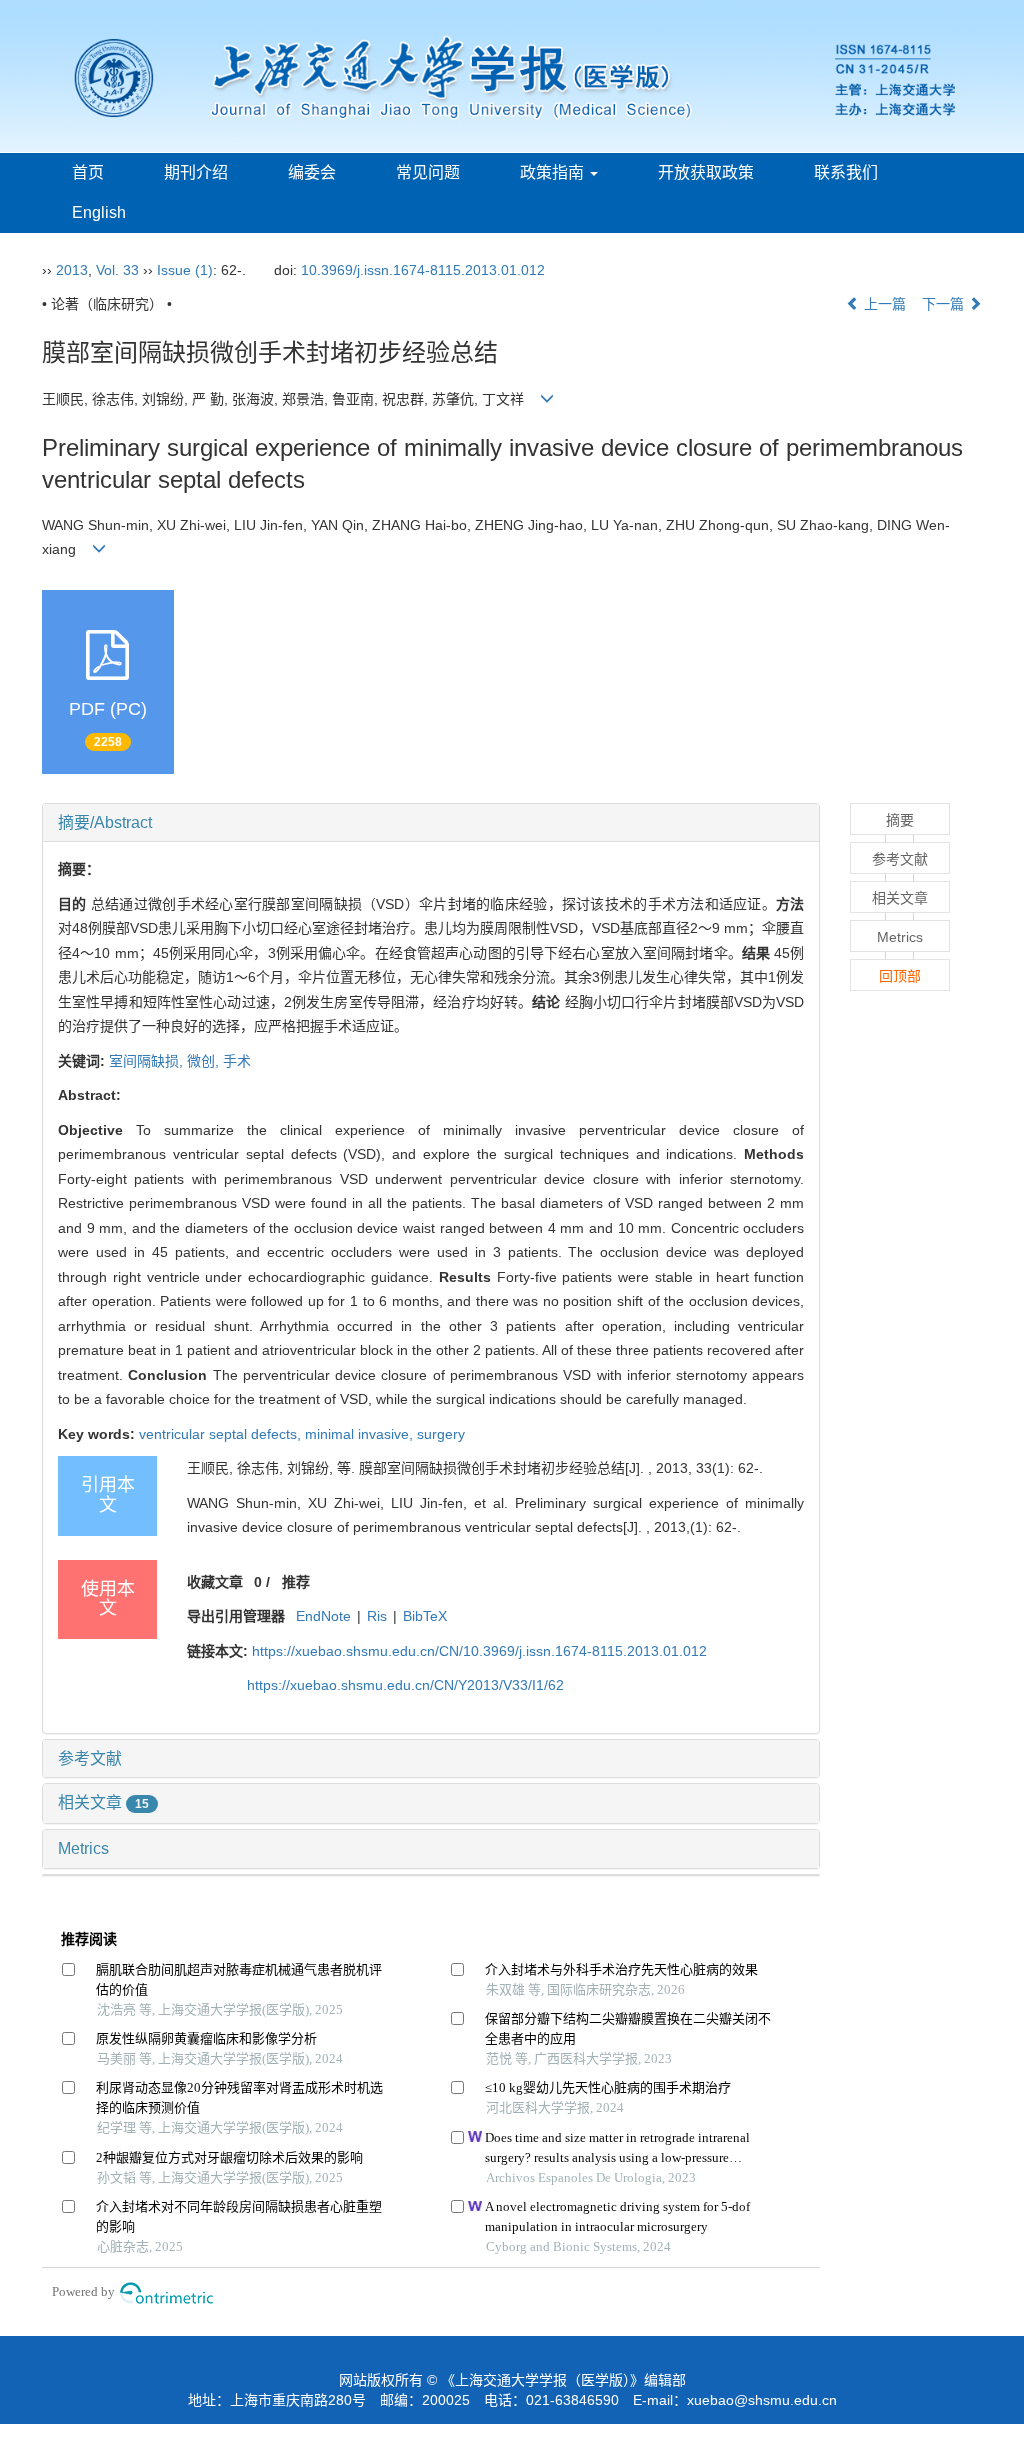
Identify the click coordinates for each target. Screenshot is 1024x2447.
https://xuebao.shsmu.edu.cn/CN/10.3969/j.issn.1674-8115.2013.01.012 (479, 1651)
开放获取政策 (706, 172)
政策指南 (554, 172)
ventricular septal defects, (222, 1434)
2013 (72, 270)
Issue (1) (185, 270)
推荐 (296, 1582)
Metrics (83, 1848)
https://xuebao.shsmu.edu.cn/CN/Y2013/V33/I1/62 (405, 1685)
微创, (205, 1061)
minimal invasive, (361, 1434)
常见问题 (428, 172)
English (99, 212)
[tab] (431, 823)
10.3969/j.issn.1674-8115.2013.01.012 (423, 270)
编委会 (312, 172)
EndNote (323, 1616)
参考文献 (90, 1758)
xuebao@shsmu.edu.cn (762, 2400)
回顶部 (900, 976)
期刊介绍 (196, 172)
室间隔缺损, (148, 1061)
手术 (237, 1061)
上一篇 (883, 304)
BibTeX (425, 1616)
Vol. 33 (117, 270)
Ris (377, 1616)
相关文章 (103, 1802)
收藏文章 (215, 1582)
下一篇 (945, 304)
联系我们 (846, 172)
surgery (441, 1434)
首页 (88, 172)
